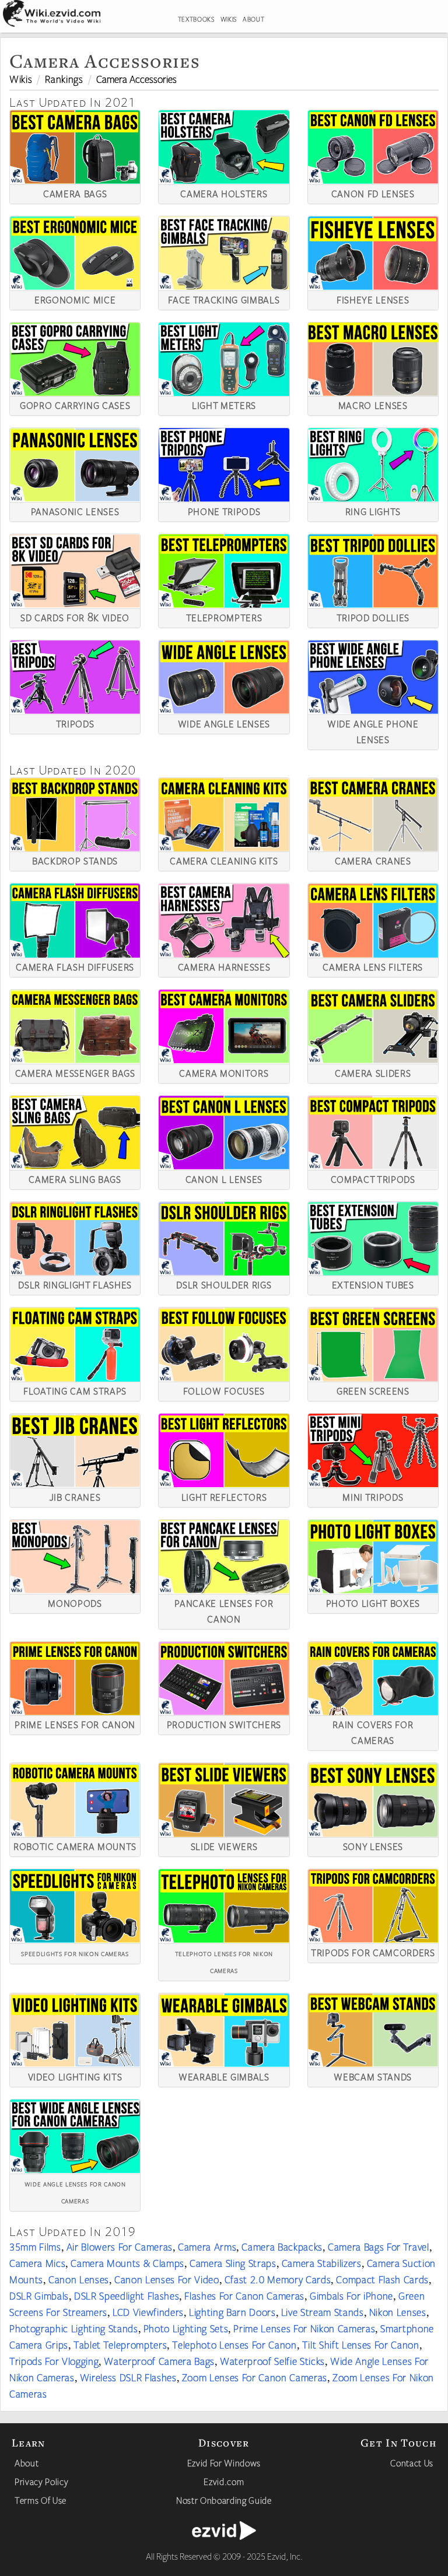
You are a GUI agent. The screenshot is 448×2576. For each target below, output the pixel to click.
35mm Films (35, 2246)
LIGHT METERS (224, 404)
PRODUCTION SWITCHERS (224, 1723)
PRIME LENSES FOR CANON (75, 1723)
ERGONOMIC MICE (75, 299)
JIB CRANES (75, 1496)
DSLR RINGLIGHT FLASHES (75, 1284)
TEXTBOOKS (196, 19)
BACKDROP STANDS (75, 860)
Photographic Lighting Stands (74, 2328)
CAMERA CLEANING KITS (224, 860)
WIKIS (229, 19)
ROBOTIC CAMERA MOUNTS (75, 1845)
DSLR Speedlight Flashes (127, 2295)
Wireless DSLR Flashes (128, 2377)
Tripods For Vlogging (54, 2361)
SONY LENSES (373, 1845)
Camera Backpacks (282, 2246)
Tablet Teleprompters (120, 2344)
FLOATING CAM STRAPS (75, 1390)
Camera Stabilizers (322, 2263)
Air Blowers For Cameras (120, 2246)
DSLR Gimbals (39, 2295)
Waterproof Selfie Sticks (272, 2361)
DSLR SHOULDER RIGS (224, 1284)
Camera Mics (37, 2263)
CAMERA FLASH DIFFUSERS (75, 966)
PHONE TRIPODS (224, 510)
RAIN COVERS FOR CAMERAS (373, 1731)
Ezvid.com (224, 2482)
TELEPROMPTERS (224, 616)
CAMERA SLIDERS (373, 1072)
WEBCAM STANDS (373, 2076)
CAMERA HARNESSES (224, 966)
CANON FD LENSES (373, 192)
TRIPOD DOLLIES (373, 616)
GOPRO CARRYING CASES (75, 404)
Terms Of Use (41, 2500)
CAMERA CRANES (373, 860)
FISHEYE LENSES (373, 299)
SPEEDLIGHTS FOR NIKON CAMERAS (75, 1953)
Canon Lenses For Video (167, 2279)
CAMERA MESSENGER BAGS (75, 1072)
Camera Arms (207, 2246)
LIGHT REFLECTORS (224, 1496)
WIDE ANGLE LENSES (224, 723)
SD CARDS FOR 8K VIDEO (75, 616)
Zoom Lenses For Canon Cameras (255, 2377)
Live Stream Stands (323, 2312)
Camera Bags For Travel (379, 2246)
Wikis (21, 79)
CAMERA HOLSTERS (224, 192)
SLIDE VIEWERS (224, 1845)
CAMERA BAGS (75, 192)
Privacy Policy (41, 2482)
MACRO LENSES (373, 404)
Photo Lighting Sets (186, 2328)
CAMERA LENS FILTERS (373, 966)
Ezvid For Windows (224, 2463)
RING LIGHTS (373, 510)
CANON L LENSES (224, 1178)
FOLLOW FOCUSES (224, 1390)
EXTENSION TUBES (373, 1284)
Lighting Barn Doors (232, 2312)
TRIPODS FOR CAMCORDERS (373, 1951)
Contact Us (412, 2463)
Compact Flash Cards (382, 2279)
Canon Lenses (79, 2279)
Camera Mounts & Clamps (127, 2263)
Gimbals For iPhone (351, 2295)
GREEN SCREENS (373, 1390)
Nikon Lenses (398, 2312)
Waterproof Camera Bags (159, 2361)
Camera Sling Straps (233, 2263)
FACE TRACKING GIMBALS (224, 299)
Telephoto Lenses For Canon (234, 2344)
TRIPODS (75, 723)
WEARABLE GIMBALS (224, 2076)
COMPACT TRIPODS (373, 1178)
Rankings (64, 79)
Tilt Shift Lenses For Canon (361, 2344)
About (27, 2463)
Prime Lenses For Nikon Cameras (304, 2328)
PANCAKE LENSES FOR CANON (224, 1610)
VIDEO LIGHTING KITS (75, 2076)
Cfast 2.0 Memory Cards (278, 2279)
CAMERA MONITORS (224, 1072)
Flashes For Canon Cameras (244, 2295)
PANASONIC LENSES (75, 510)
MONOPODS (75, 1602)
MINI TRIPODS (373, 1496)
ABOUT (253, 19)
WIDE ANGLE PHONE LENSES (373, 730)
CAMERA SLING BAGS (75, 1178)
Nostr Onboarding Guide (224, 2500)
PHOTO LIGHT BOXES (373, 1602)
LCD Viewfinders (148, 2312)
